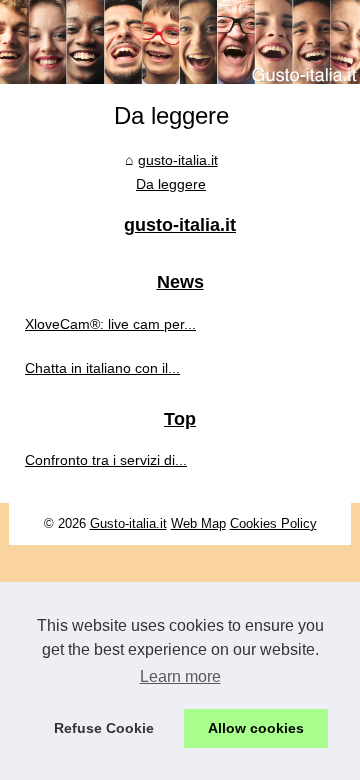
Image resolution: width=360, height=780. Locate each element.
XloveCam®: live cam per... (110, 324)
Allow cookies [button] (256, 728)
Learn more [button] (180, 676)
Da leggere (171, 184)
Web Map (198, 523)
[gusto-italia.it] (180, 42)
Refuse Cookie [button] (104, 728)
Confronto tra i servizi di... (106, 460)
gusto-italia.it (178, 160)
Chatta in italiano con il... (102, 368)
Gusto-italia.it (128, 523)
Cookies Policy (273, 523)
